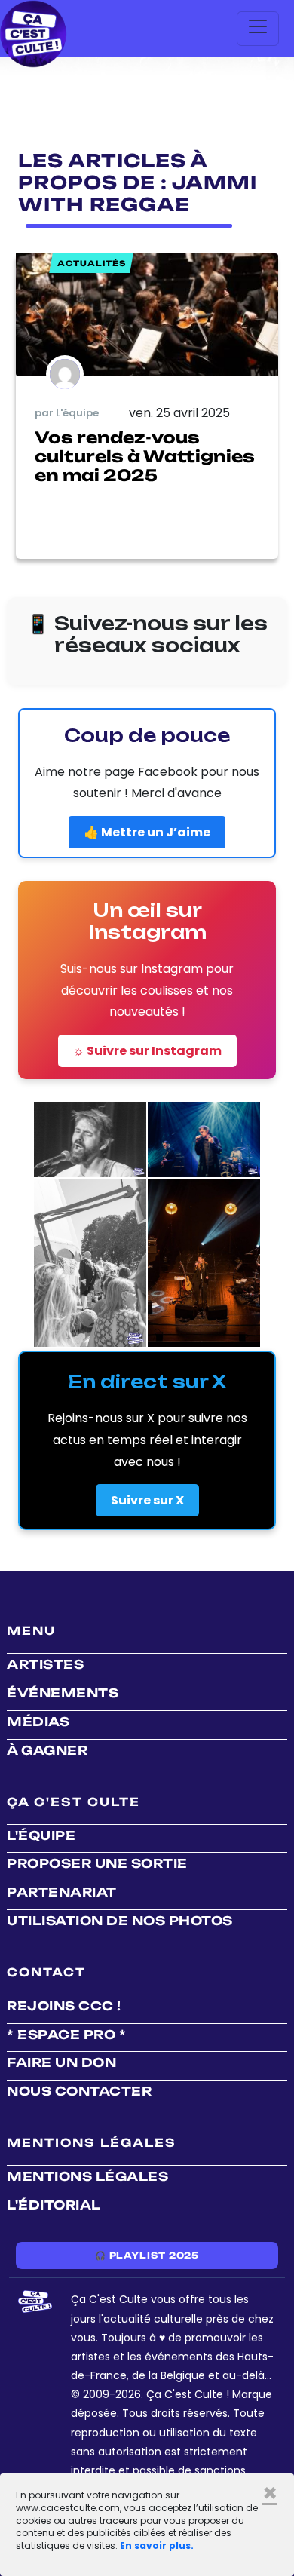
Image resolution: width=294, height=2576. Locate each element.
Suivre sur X (147, 1500)
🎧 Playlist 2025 (147, 2256)
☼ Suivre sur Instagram (147, 1051)
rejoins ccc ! (64, 2006)
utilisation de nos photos (120, 1921)
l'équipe (41, 1835)
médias (38, 1722)
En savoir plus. (157, 2545)
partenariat (62, 1892)
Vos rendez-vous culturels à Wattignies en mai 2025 (145, 456)
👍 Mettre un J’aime (147, 832)
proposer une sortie (97, 1863)
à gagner (47, 1750)
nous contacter (79, 2091)
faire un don (61, 2062)
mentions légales (87, 2176)
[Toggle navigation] (258, 29)
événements (63, 1693)
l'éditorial (54, 2205)
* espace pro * (66, 2035)
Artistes (45, 1664)
